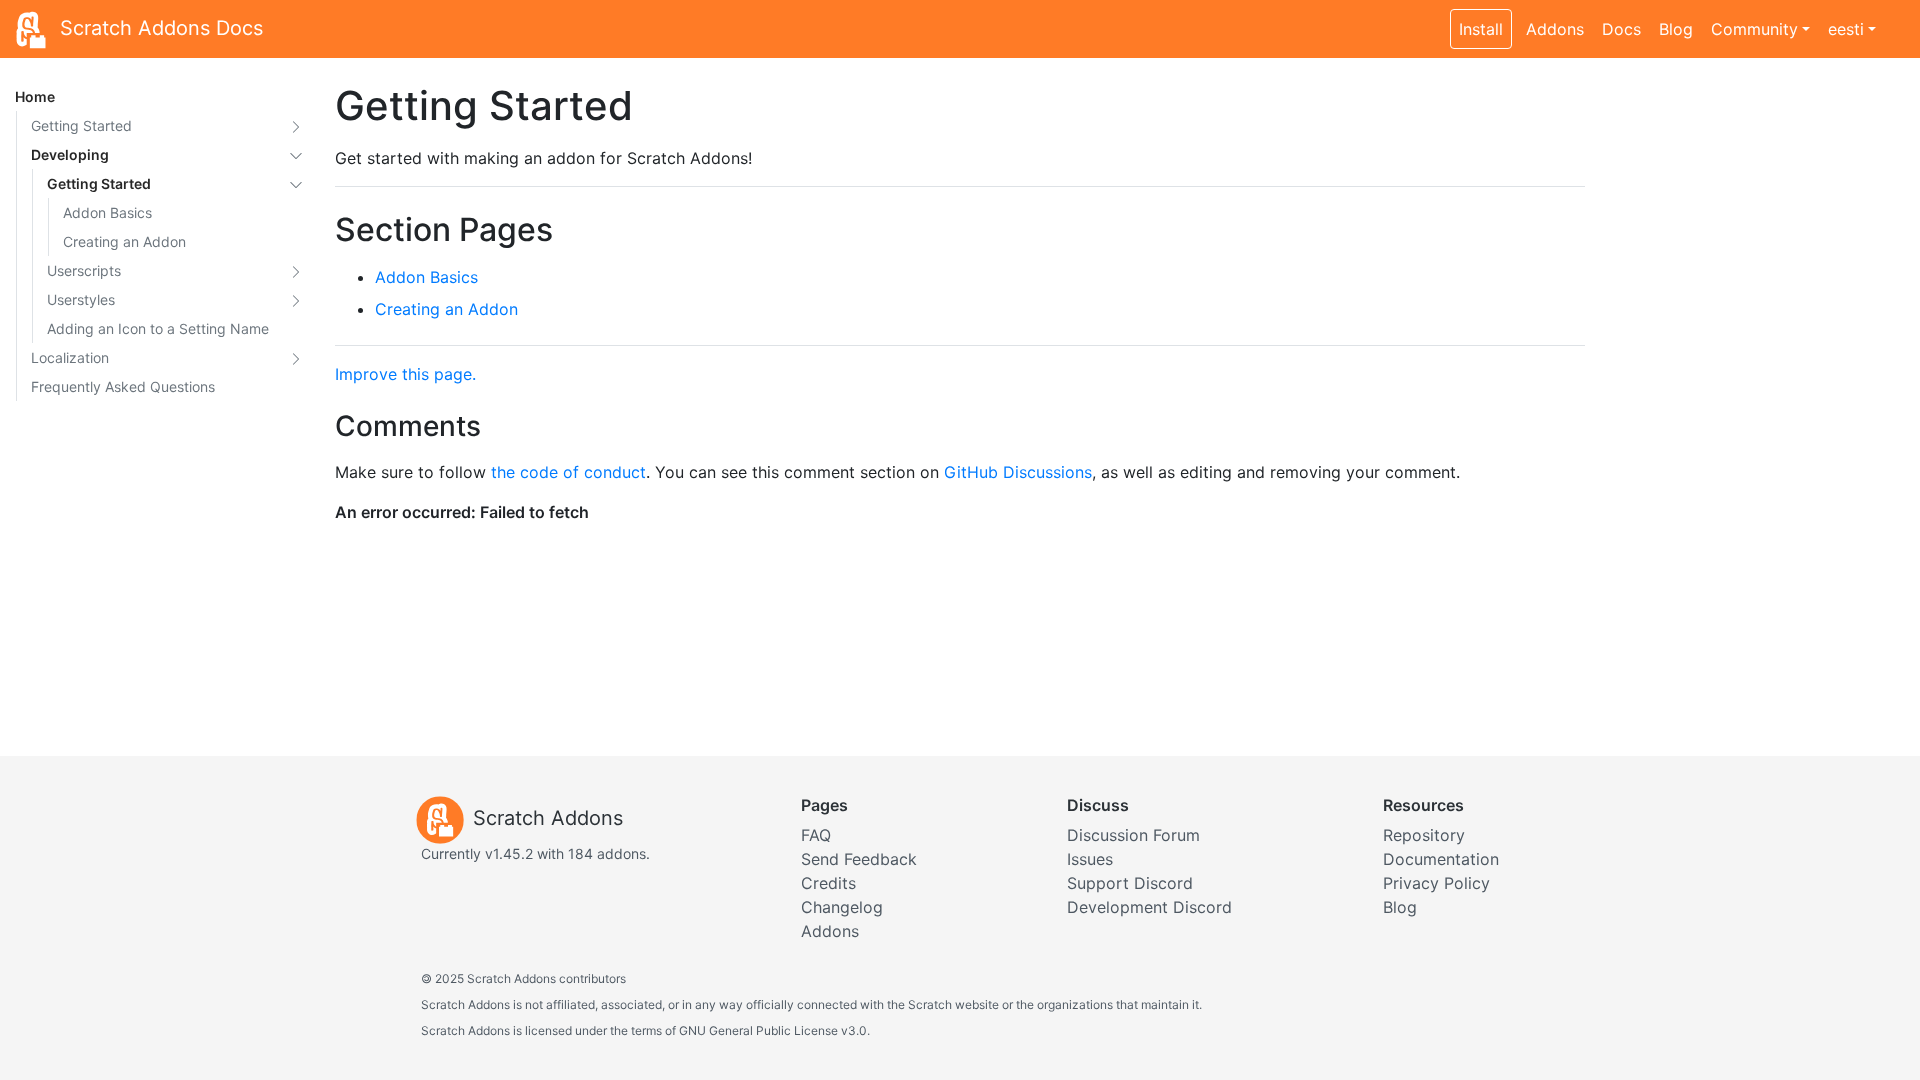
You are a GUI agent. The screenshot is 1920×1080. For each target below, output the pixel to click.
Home (35, 96)
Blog (1676, 29)
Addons (1555, 29)
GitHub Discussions (1018, 472)
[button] (296, 125)
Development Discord (1149, 907)
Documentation (1441, 859)
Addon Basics (107, 212)
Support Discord (1130, 883)
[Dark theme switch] (1895, 18)
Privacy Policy (1436, 883)
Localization (70, 357)
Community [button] (1754, 29)
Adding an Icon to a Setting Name (158, 328)
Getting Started (81, 125)
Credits (828, 883)
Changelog (842, 907)
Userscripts (84, 270)
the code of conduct (568, 472)
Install (1481, 29)
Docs (1621, 29)
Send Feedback (859, 859)
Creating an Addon (124, 241)
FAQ (816, 835)
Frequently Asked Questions (123, 386)
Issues (1090, 859)
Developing (70, 154)
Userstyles (81, 299)
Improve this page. (405, 374)
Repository (1424, 835)
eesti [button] (1846, 29)
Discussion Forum (1133, 835)
